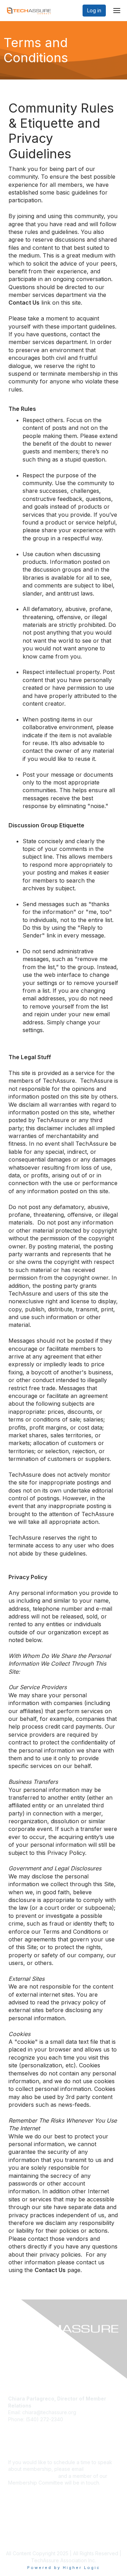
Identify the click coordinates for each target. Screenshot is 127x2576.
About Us (19, 2529)
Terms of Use (24, 2536)
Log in (94, 10)
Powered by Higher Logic (64, 2568)
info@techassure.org (32, 2476)
